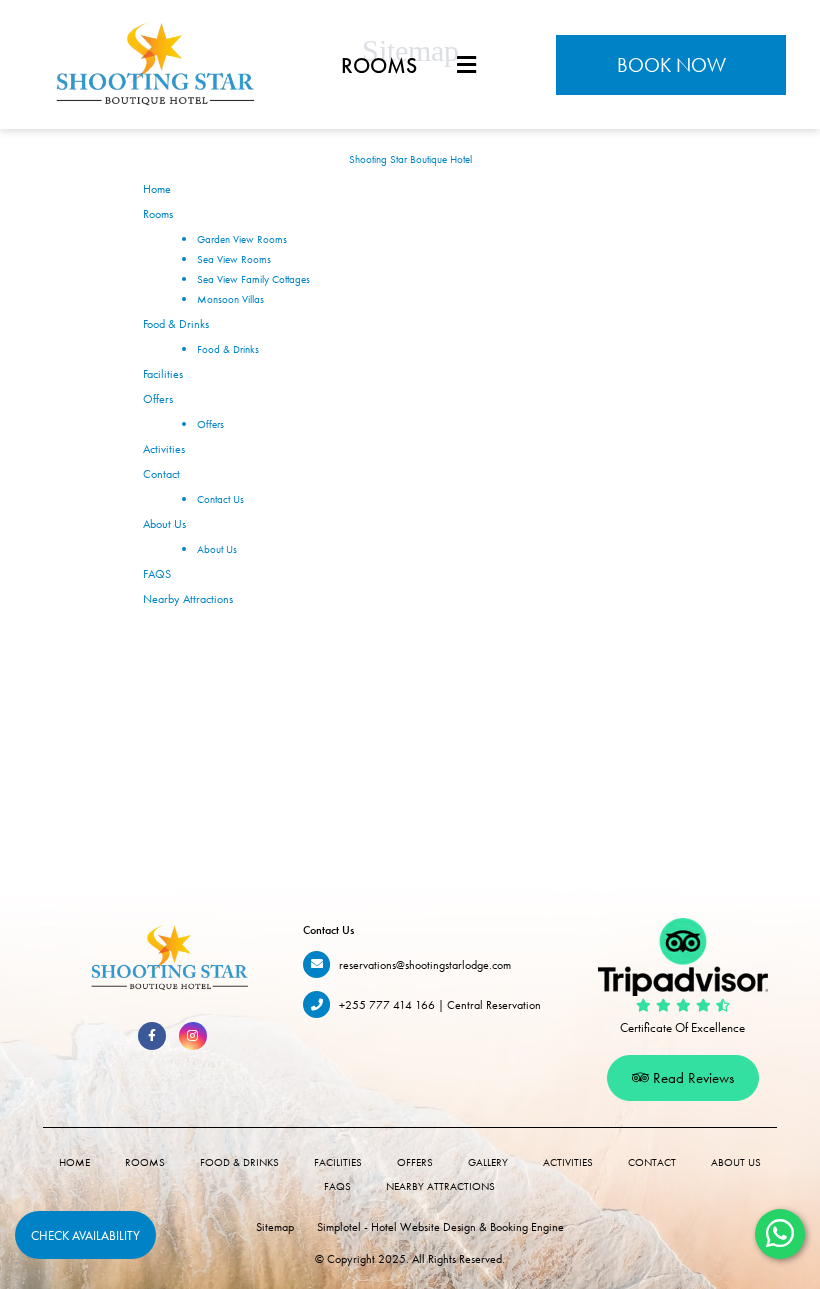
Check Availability (85, 1235)
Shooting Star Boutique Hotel (410, 159)
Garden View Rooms (242, 239)
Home (157, 189)
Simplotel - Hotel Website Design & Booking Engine (440, 1227)
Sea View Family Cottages (253, 279)
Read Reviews (691, 1078)
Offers (158, 399)
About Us (164, 524)
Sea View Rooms (234, 259)
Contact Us (220, 499)
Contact (161, 474)
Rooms (379, 65)
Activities (164, 449)
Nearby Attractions (188, 599)
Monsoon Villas (230, 299)
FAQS (157, 574)
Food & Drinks (176, 324)
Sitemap (275, 1227)
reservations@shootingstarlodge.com (425, 965)
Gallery (488, 1162)
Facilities (163, 374)
